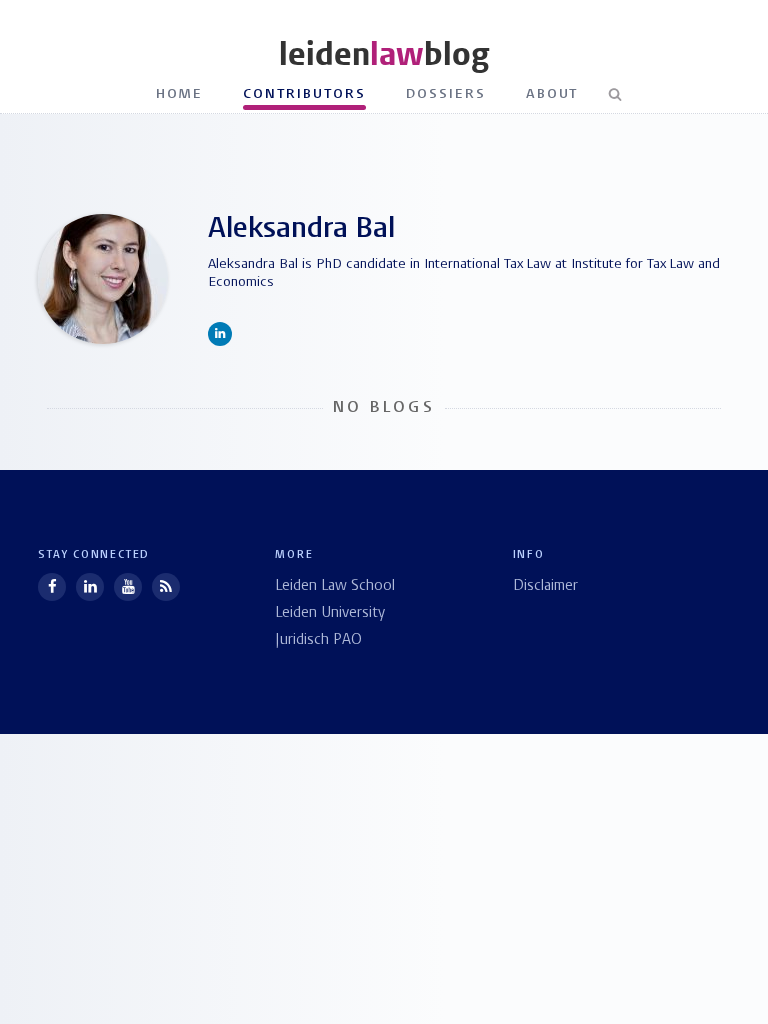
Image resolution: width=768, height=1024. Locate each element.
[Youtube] (128, 587)
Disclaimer (545, 586)
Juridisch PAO (318, 640)
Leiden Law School (335, 586)
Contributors (304, 94)
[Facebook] (52, 587)
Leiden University (330, 613)
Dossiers (446, 94)
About (552, 94)
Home (180, 94)
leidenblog (384, 54)
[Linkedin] (90, 587)
